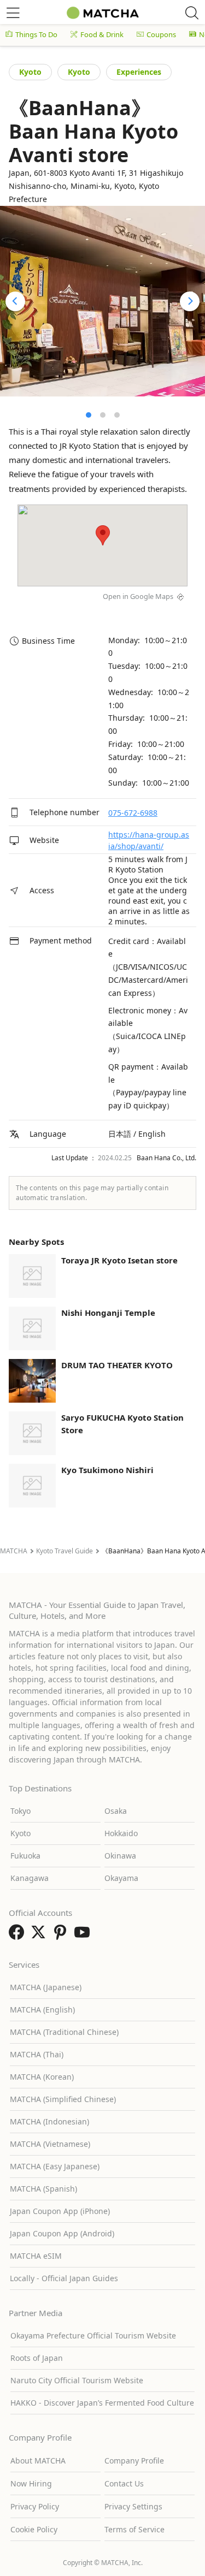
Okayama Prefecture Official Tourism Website (93, 2335)
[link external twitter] (40, 1936)
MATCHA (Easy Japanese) (55, 2166)
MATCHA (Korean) (42, 2077)
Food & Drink (102, 34)
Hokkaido (121, 1833)
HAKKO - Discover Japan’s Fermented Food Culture (102, 2403)
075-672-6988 (133, 813)
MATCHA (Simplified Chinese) (63, 2099)
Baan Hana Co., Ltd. (166, 1158)
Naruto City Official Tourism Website (77, 2380)
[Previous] (15, 301)
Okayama (121, 1878)
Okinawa (120, 1856)
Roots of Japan (37, 2358)
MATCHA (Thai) (37, 2054)
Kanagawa (30, 1878)
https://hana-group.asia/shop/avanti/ (149, 840)
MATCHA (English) (42, 2010)
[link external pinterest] (62, 1936)
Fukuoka (25, 1856)
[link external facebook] (19, 1936)
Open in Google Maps (138, 596)
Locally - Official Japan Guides (64, 2278)
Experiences (139, 72)
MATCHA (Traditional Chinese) (64, 2032)
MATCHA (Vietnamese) (50, 2144)
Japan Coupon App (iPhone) (60, 2211)
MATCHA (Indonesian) (49, 2121)
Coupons (161, 34)
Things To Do (36, 34)
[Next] (190, 301)
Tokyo (20, 1811)
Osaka (116, 1811)
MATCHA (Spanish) (43, 2189)
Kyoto (30, 72)
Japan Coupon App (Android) (62, 2233)
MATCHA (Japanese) (46, 1987)
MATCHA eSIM (36, 2256)
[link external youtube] (84, 1936)
